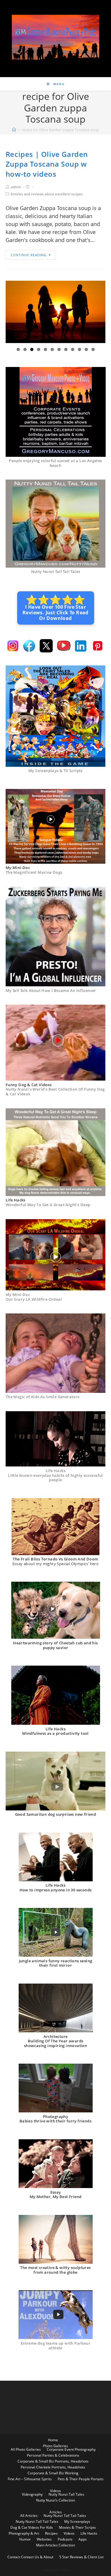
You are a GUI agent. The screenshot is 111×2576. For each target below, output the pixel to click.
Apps (83, 2539)
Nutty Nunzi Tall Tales (66, 2494)
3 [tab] (32, 349)
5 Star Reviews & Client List (81, 2557)
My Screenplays (77, 2521)
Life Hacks (89, 2533)
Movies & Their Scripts (77, 2527)
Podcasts (65, 2539)
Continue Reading (29, 255)
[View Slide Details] (56, 312)
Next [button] (99, 312)
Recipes (51, 2533)
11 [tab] (86, 349)
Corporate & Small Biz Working (53, 2473)
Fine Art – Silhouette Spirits (30, 2479)
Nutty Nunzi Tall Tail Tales (56, 571)
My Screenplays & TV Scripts (55, 771)
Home (53, 2440)
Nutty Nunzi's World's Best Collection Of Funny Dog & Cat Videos (55, 1092)
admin (16, 187)
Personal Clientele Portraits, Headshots (53, 2467)
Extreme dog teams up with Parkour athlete (55, 2346)
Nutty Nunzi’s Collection (55, 2500)
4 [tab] (39, 349)
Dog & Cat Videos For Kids (32, 2527)
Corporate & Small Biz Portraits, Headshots (53, 2461)
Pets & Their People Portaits (81, 2479)
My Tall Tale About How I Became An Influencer (51, 990)
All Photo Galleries (26, 2449)
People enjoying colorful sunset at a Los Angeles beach (55, 463)
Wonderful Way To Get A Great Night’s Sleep (48, 1205)
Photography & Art (24, 2533)
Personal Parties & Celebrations (53, 2455)
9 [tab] (73, 349)
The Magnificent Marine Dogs (34, 872)
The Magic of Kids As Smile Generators (43, 1397)
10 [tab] (79, 349)
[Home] (14, 130)
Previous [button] (12, 312)
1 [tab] (18, 349)
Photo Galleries (55, 2446)
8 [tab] (66, 349)
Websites (44, 2539)
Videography (32, 2494)
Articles (56, 2512)
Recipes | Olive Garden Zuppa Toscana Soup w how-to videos (47, 164)
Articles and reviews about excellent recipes (47, 194)
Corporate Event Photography (71, 2449)
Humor (25, 2539)
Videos (55, 2491)
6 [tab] (52, 349)
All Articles (29, 2516)
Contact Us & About (37, 2557)
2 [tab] (25, 349)
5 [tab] (45, 349)
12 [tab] (93, 349)
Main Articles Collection (55, 2545)
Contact (14, 2557)
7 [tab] (59, 349)
